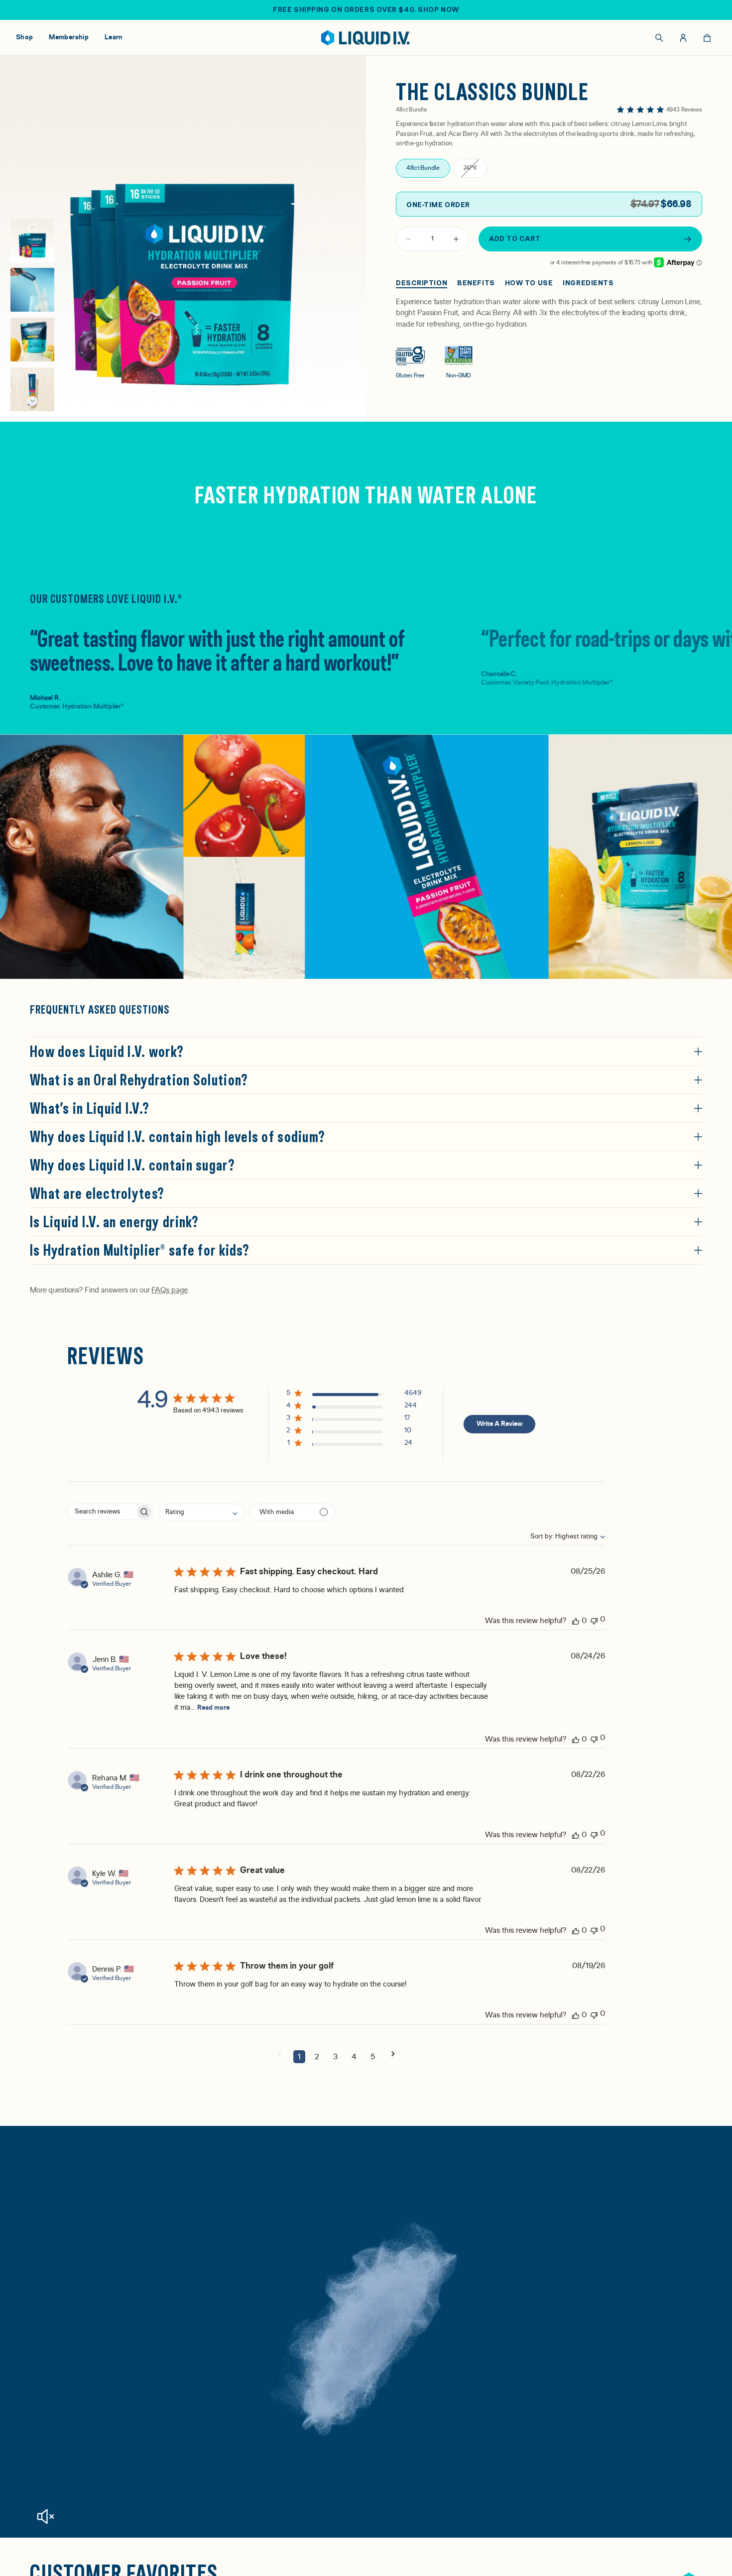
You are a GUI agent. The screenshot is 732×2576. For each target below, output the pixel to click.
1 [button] (299, 2057)
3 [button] (335, 2057)
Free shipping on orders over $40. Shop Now (366, 9)
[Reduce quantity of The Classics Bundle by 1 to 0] (408, 239)
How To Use (529, 283)
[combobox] (562, 1536)
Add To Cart (515, 238)
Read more (213, 1708)
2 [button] (317, 2057)
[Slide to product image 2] (32, 290)
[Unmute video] (45, 2517)
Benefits (476, 283)
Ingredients (588, 283)
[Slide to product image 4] (32, 389)
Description (422, 283)
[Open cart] (707, 38)
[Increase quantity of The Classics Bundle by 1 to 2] (456, 239)
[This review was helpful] (576, 1621)
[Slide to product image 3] (32, 340)
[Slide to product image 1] (32, 240)
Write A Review (500, 1424)
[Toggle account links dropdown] (683, 38)
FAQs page (169, 1290)
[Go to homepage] (366, 38)
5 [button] (373, 2057)
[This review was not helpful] (594, 1620)
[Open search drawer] (659, 38)
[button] (32, 401)
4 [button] (354, 2057)
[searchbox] (101, 1512)
